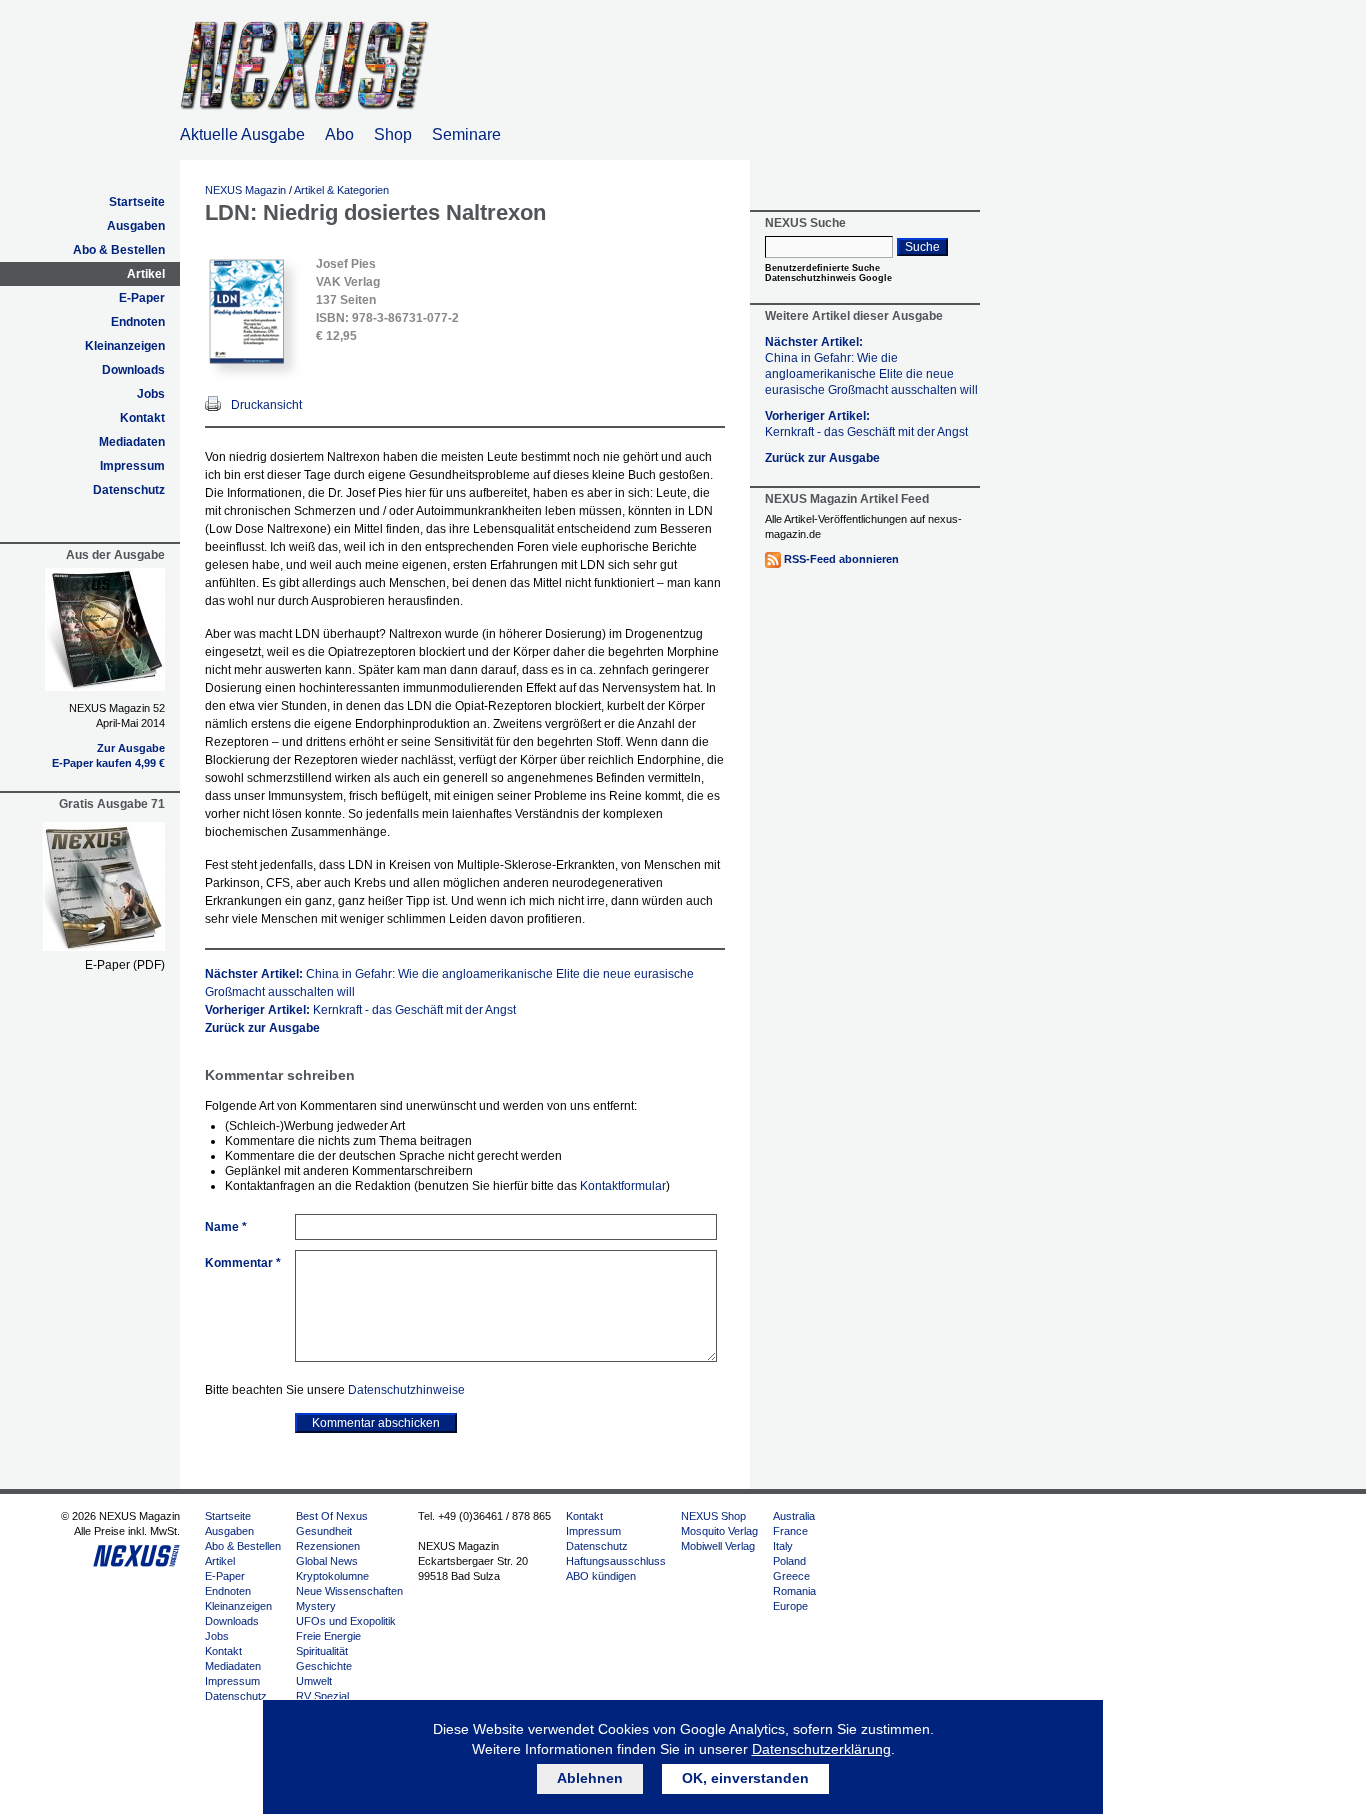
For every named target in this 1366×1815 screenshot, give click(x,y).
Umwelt (314, 1681)
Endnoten (138, 322)
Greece (791, 1576)
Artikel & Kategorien (341, 190)
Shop (393, 134)
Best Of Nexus (332, 1516)
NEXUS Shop (713, 1516)
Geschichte (324, 1666)
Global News (327, 1561)
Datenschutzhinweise (406, 1390)
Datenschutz (129, 490)
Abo (339, 134)
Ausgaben (136, 226)
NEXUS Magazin (245, 190)
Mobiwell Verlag (718, 1546)
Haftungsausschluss (616, 1561)
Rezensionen (328, 1546)
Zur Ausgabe (131, 748)
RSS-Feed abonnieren (841, 559)
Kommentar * (243, 1263)
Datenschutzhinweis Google (828, 278)
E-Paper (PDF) (125, 965)
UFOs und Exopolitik (346, 1621)
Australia (794, 1516)
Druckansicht (266, 405)
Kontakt (142, 418)
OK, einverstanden (745, 1778)
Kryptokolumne (332, 1576)
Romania (794, 1591)
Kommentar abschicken (376, 1423)
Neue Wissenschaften (349, 1591)
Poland (789, 1561)
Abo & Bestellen (119, 250)
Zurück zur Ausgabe (262, 1028)
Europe (790, 1606)
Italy (783, 1546)
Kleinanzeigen (125, 346)
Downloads (133, 370)
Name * (226, 1227)
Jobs (151, 394)
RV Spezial (322, 1696)
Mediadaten (132, 442)
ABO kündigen (601, 1576)
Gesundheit (324, 1531)
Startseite (137, 202)
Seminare (466, 134)
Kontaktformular (623, 1186)
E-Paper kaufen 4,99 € (108, 763)
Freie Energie (328, 1636)
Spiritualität (322, 1651)
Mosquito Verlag (719, 1531)
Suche (922, 247)
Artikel (146, 274)
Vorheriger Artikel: (360, 1010)
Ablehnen (590, 1778)
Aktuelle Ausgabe (242, 134)
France (790, 1531)
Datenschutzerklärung (821, 1749)
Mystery (316, 1606)
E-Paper (142, 298)
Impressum (132, 466)
